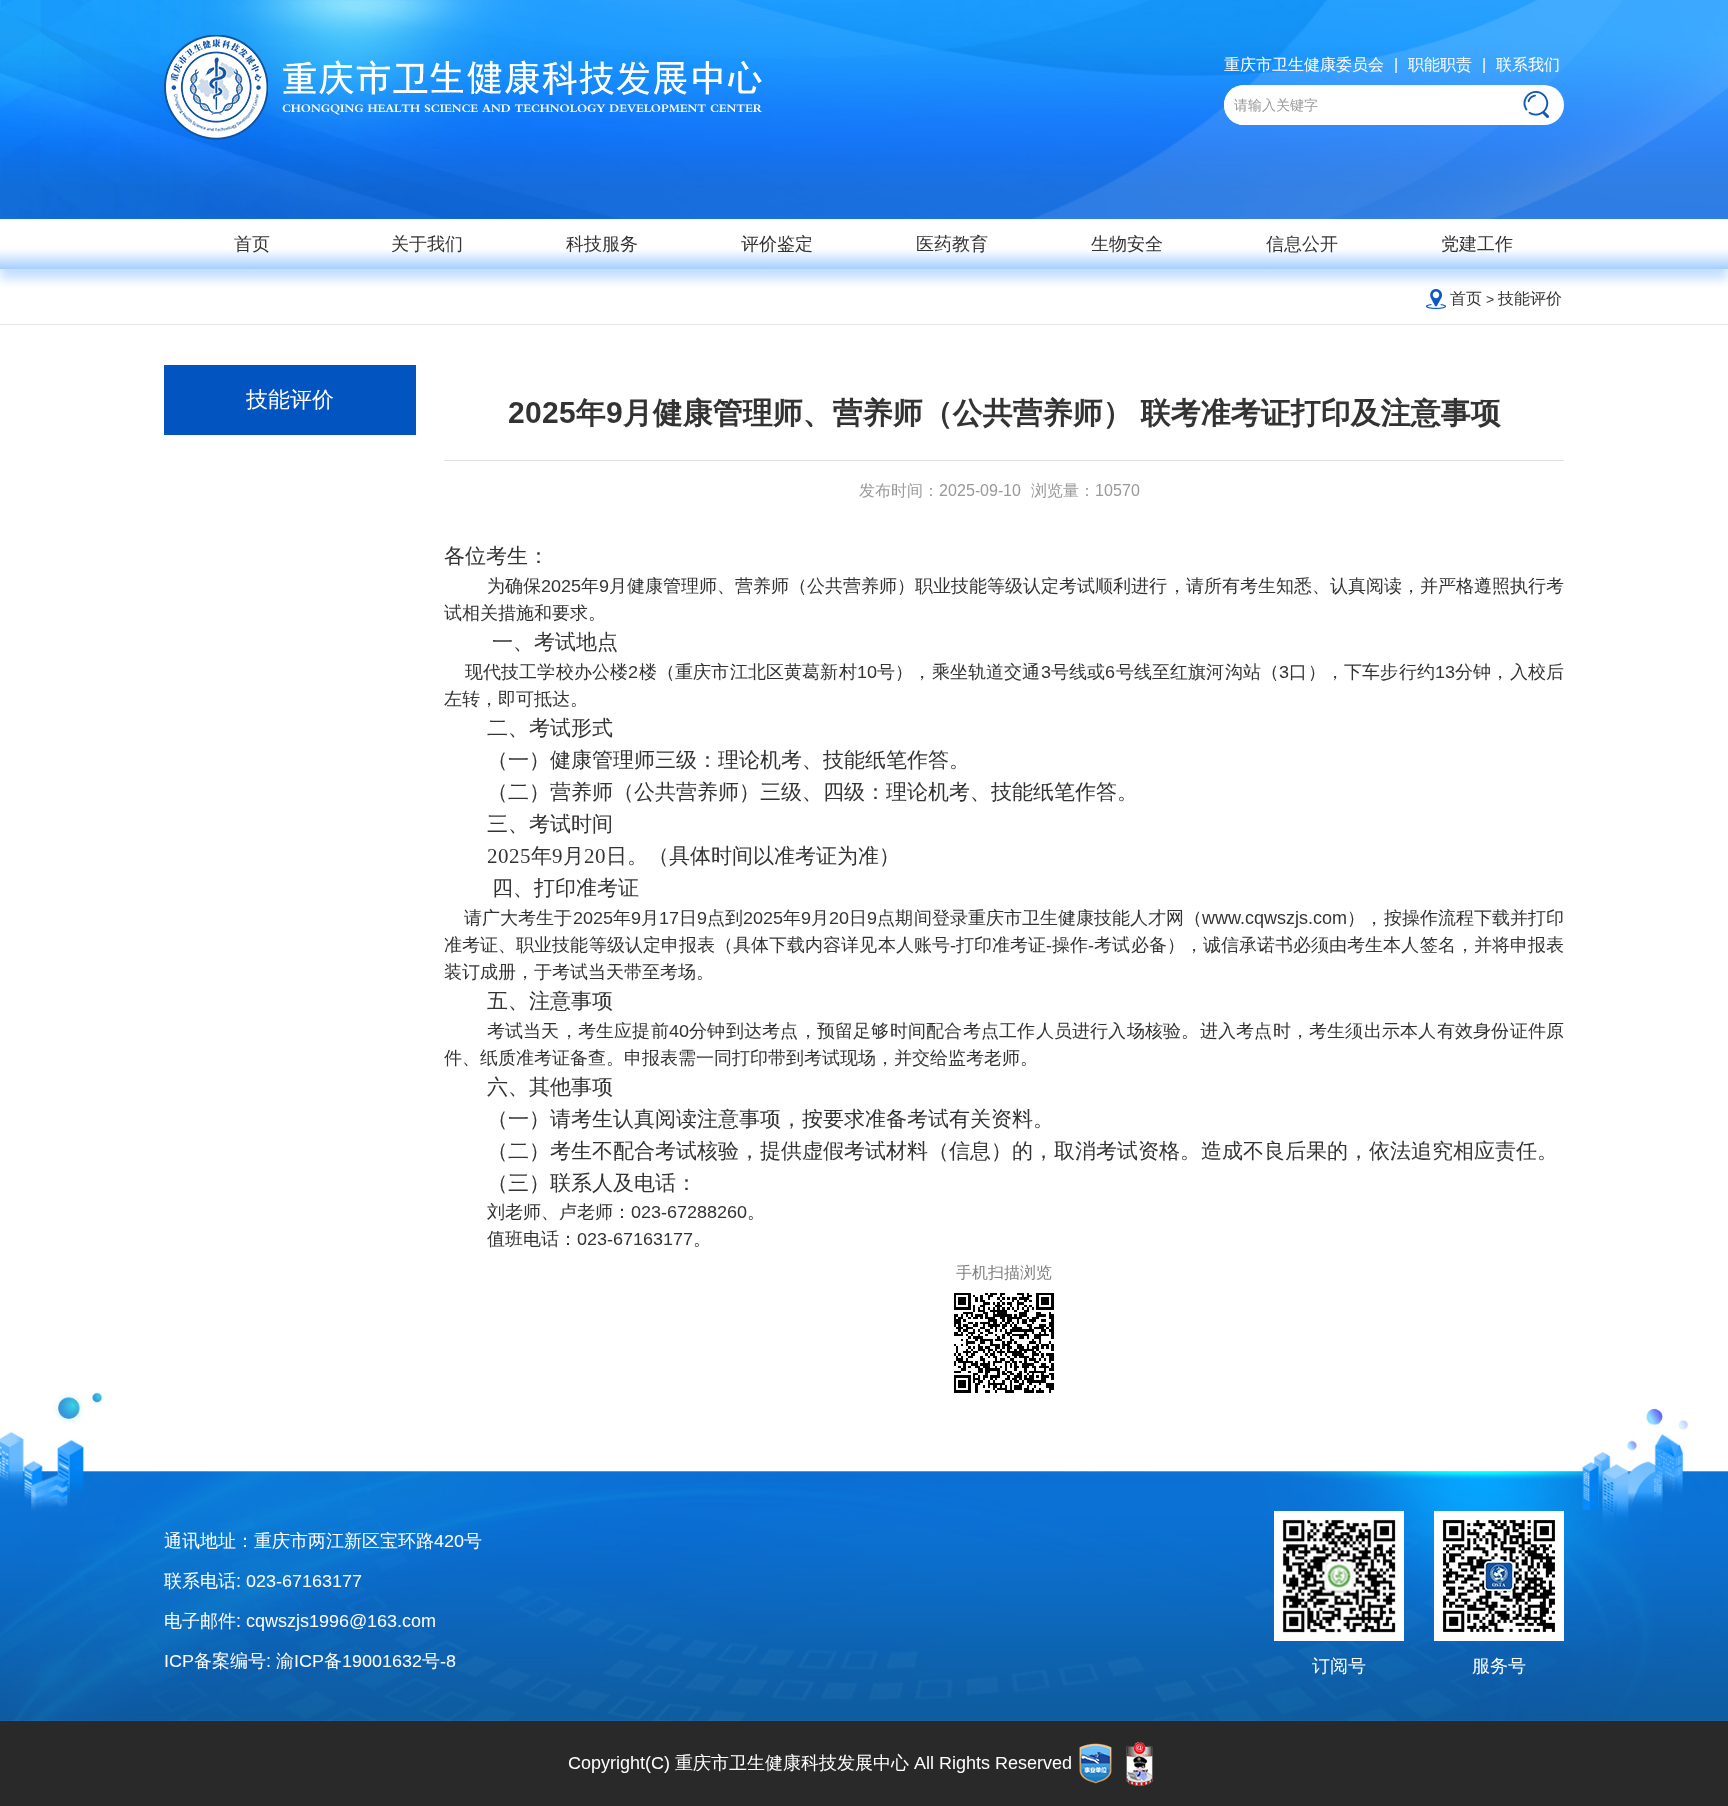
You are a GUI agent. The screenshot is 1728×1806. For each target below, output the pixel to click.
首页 (252, 244)
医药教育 (952, 244)
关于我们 (427, 244)
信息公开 (1302, 244)
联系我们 (1528, 64)
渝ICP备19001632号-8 (366, 1661)
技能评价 (1530, 298)
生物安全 (1127, 244)
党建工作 (1477, 244)
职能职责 (1440, 64)
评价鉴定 (777, 244)
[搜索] (1536, 104)
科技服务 (602, 244)
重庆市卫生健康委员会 (1304, 64)
